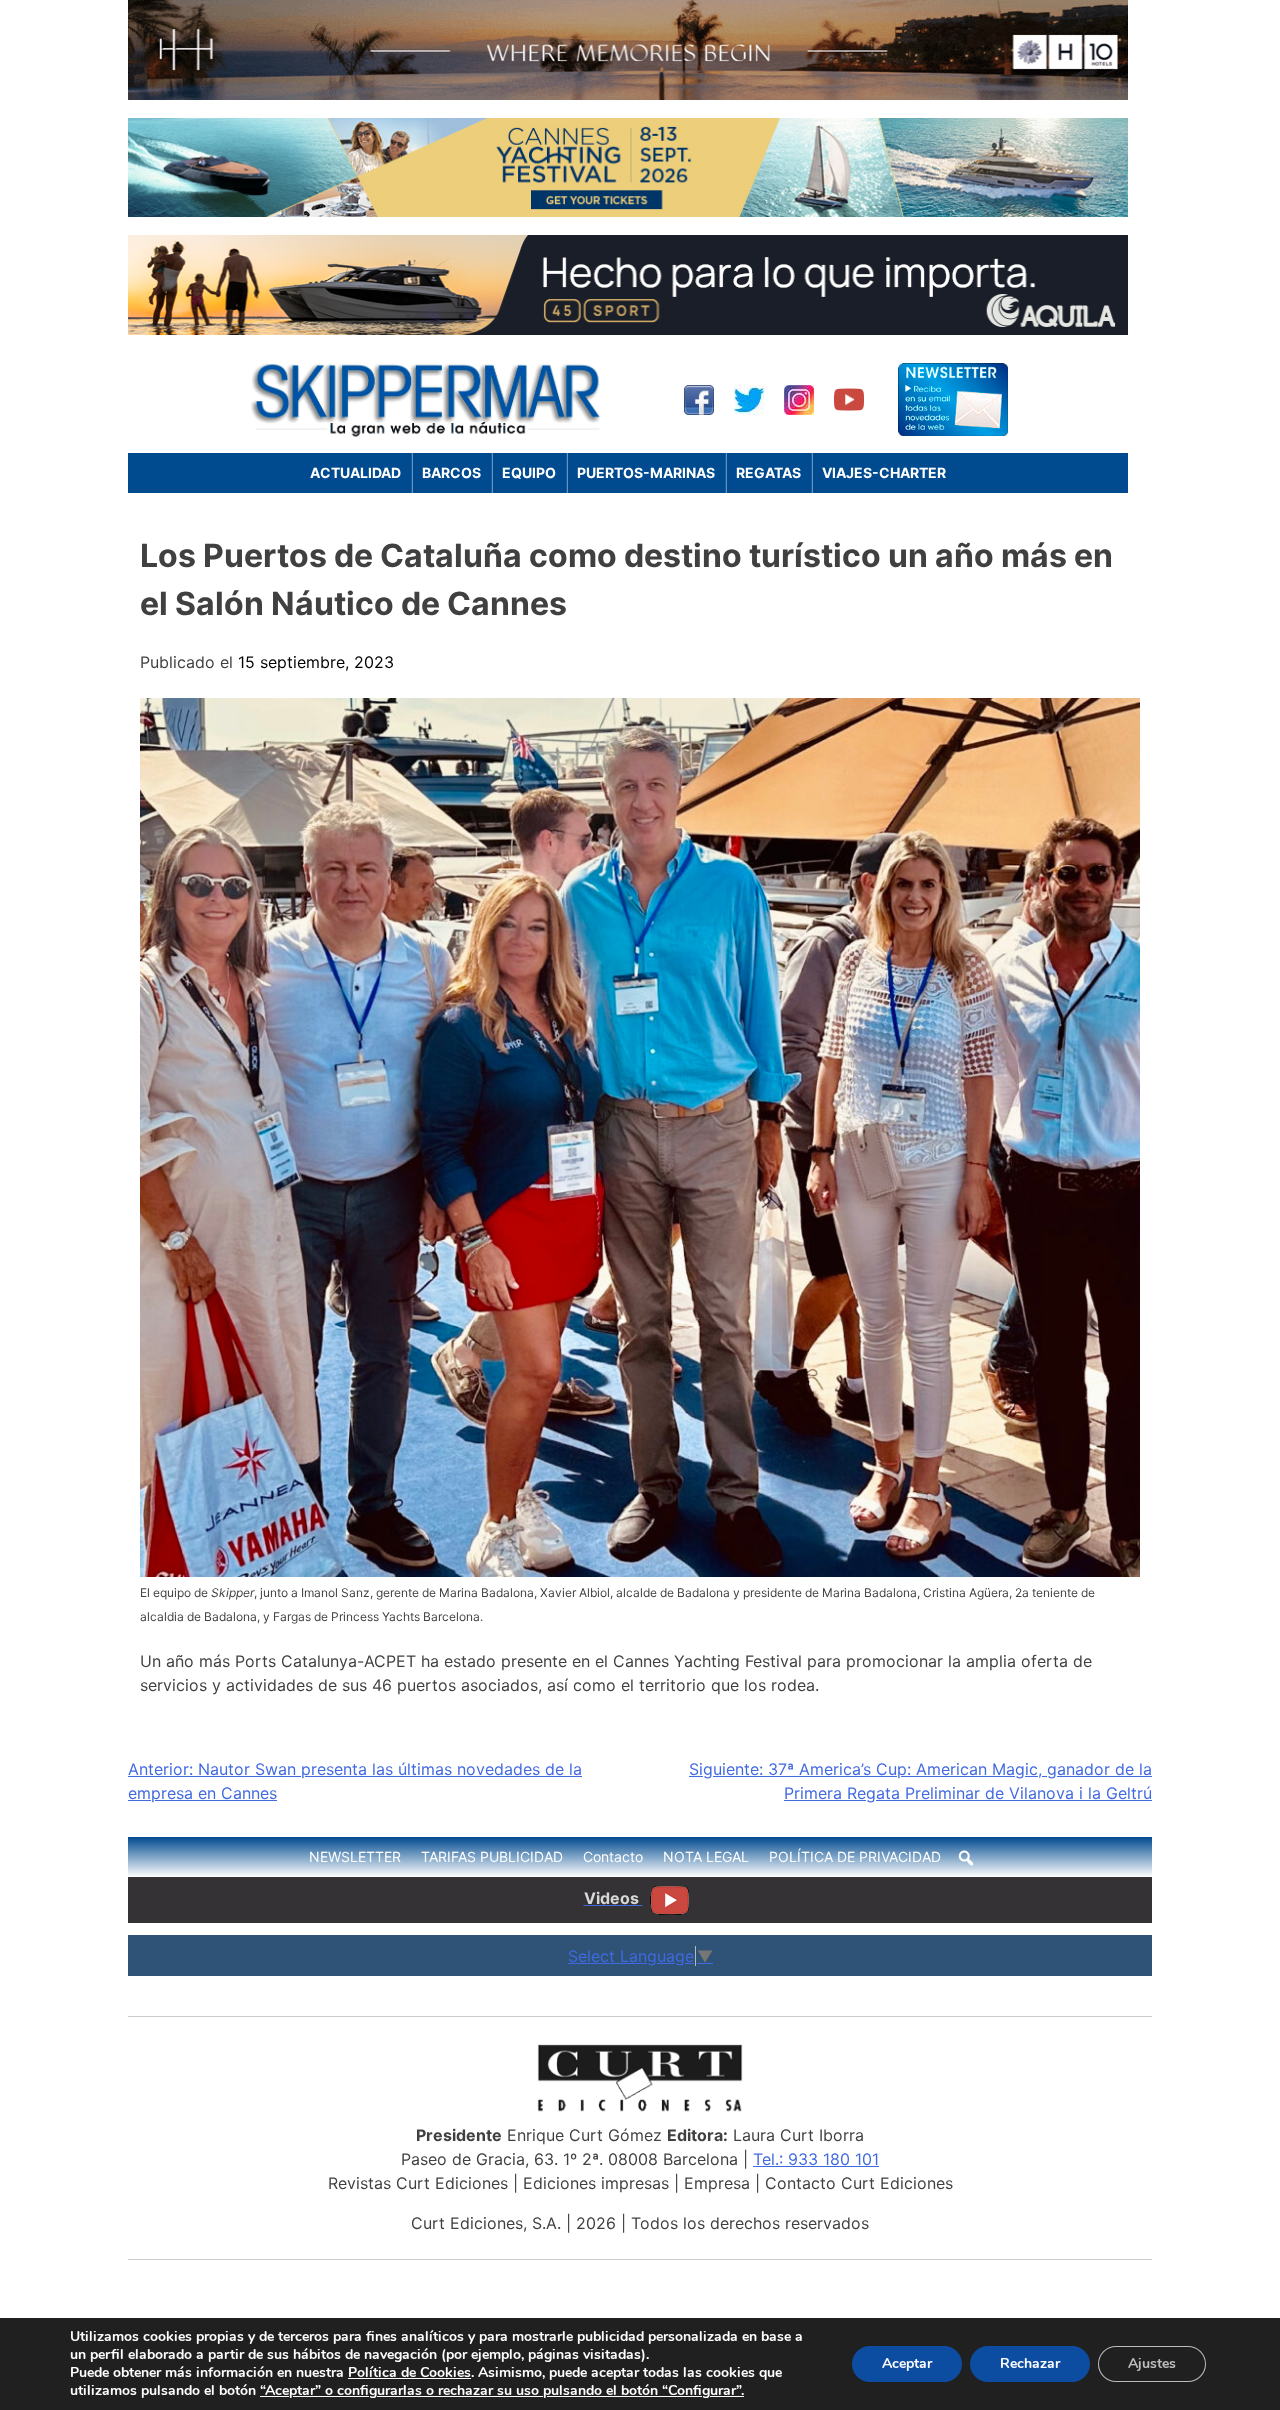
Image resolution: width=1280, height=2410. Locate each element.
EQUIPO (529, 472)
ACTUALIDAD (355, 472)
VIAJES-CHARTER (884, 472)
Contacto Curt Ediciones (859, 2183)
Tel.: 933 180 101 (816, 2159)
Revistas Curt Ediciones (418, 2183)
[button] (966, 1858)
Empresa (717, 2183)
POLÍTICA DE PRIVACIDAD (855, 1856)
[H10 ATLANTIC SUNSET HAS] (628, 94)
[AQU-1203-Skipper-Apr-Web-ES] (628, 329)
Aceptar (907, 2363)
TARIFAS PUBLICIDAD (492, 1856)
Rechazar (1030, 2363)
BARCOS (451, 472)
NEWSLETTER (355, 1856)
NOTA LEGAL (706, 1856)
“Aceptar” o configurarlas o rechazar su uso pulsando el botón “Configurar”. (502, 2391)
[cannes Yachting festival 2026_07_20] (628, 211)
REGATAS (768, 472)
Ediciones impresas (596, 2183)
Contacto (613, 1856)
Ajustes (1152, 2363)
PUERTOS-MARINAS (646, 472)
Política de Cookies (409, 2372)
